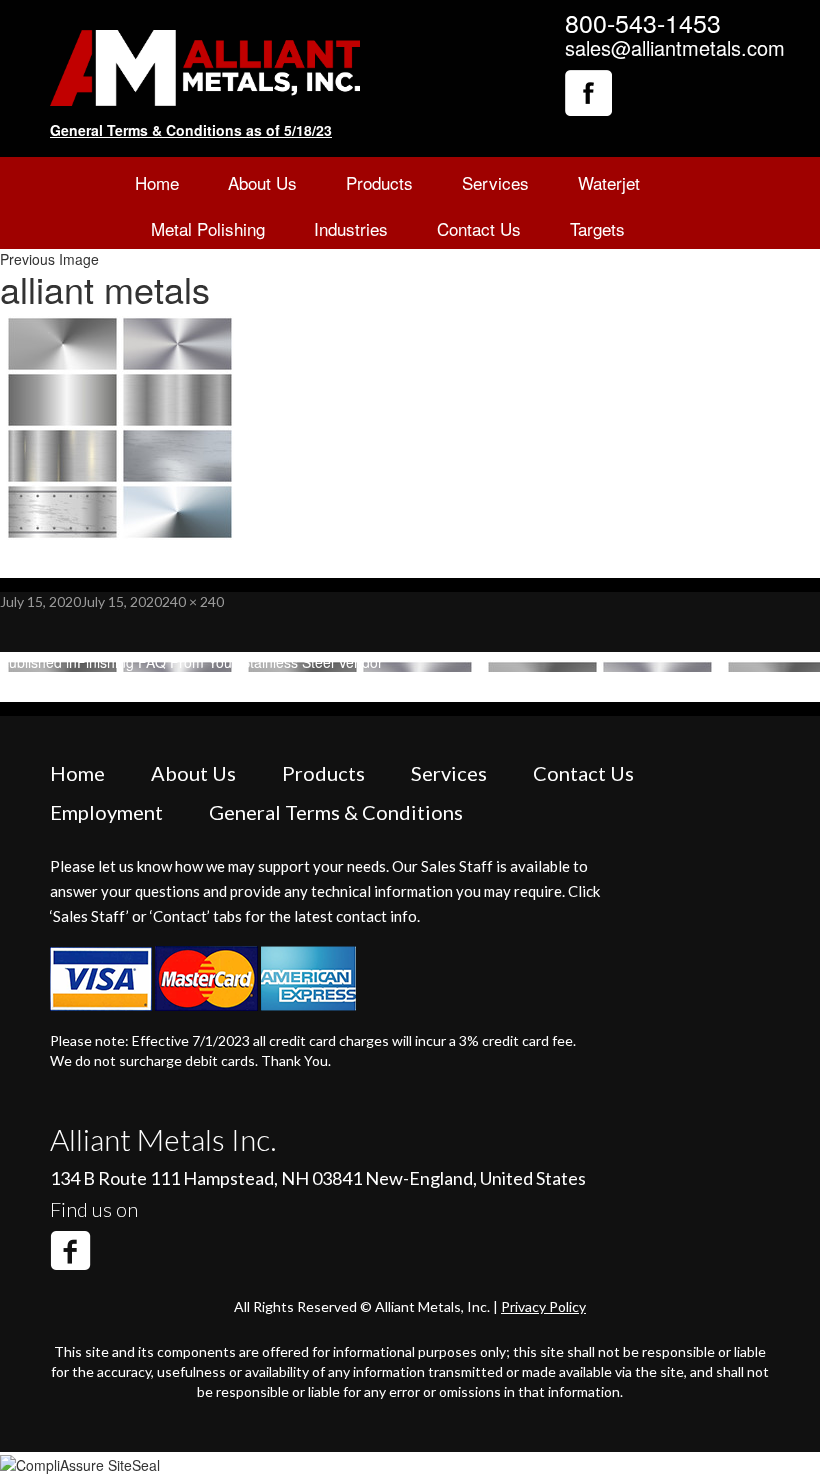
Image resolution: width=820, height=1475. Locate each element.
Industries (351, 228)
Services (495, 182)
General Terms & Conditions (336, 812)
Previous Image (49, 259)
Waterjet (609, 182)
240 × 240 (193, 601)
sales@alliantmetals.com (675, 47)
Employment (106, 812)
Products (379, 182)
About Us (262, 182)
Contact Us (479, 228)
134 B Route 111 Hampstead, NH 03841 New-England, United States (318, 1178)
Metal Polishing (208, 228)
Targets (597, 228)
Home (157, 182)
